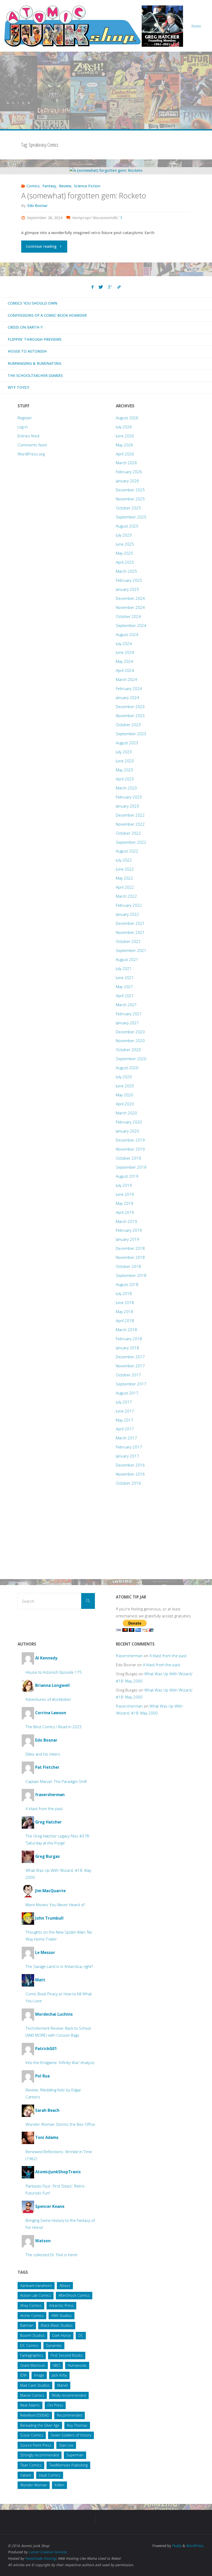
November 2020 (130, 1041)
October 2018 (128, 1266)
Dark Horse (62, 2335)
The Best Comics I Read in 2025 (54, 1727)
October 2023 (128, 725)
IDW (23, 2375)
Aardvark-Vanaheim (36, 2286)
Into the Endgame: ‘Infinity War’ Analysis (60, 2062)
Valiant (26, 2475)
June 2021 (125, 977)
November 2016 (130, 1474)
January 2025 (127, 589)
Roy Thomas (77, 2425)
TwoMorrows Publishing (68, 2465)
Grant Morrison (33, 2365)
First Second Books (67, 2355)
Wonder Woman (34, 2485)
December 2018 (130, 1248)
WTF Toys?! (19, 387)
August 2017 (127, 1393)
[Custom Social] (119, 287)
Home (196, 26)
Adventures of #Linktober (48, 1699)
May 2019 (124, 1203)
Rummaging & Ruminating (35, 363)
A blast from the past (44, 1809)
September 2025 (131, 517)
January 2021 (127, 1023)
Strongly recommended (40, 2455)
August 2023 (127, 743)
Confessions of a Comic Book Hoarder (47, 315)
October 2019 (128, 1158)
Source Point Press (36, 2445)
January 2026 (127, 481)
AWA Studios (62, 2315)
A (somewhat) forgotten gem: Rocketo (84, 196)
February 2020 (129, 1122)
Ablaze (65, 2286)
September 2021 (131, 950)
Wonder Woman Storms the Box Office (60, 2124)
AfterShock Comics (74, 2295)
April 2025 (125, 562)
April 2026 (125, 454)
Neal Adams (30, 2405)
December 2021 (130, 923)
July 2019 (124, 1185)
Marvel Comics (32, 2395)
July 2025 (124, 535)
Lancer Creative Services (48, 2552)
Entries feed (28, 436)
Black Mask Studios (57, 2325)
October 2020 (128, 1050)
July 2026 (124, 427)
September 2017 (131, 1384)
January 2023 (127, 806)
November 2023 (130, 716)
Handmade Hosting (40, 2558)
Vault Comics (50, 2475)
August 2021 (127, 959)
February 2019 (129, 1230)
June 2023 (125, 761)
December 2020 (130, 1032)
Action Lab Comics (36, 2295)
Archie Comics (32, 2315)
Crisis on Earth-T (25, 327)
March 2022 (126, 896)
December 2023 (130, 707)
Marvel (62, 2385)
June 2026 (125, 436)
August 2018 (127, 1284)
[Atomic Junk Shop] (93, 26)
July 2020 (124, 1077)
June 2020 (125, 1086)
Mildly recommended (69, 2395)
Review (65, 186)
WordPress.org (31, 454)
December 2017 (130, 1357)
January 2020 (127, 1131)
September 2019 (131, 1167)
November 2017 (130, 1366)
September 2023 (131, 734)
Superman (75, 2455)
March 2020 (126, 1113)
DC (81, 2335)
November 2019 (130, 1149)
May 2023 (124, 770)
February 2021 (129, 1014)
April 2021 (125, 996)
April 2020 (125, 1104)
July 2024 (124, 643)
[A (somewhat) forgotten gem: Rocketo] (106, 171)
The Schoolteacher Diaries (35, 376)
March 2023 (126, 788)
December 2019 (130, 1140)
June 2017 (125, 1411)
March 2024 (126, 679)
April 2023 (125, 779)
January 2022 (127, 914)
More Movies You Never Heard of (55, 1905)
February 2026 (129, 472)
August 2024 (127, 634)
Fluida (176, 2546)
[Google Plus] (110, 287)
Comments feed (32, 445)
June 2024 (125, 652)
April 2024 (125, 670)
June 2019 (125, 1194)
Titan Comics (31, 2465)
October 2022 (128, 833)
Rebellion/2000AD (35, 2415)
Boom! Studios (32, 2335)
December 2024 (130, 598)
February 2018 (129, 1339)
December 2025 (130, 490)
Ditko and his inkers (43, 1754)
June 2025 (125, 544)
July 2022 (124, 860)
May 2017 (124, 1420)
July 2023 (124, 752)
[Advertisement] (106, 90)
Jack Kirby (59, 2375)
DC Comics (29, 2345)
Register (25, 418)
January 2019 (127, 1239)
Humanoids (77, 2365)
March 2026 (126, 463)
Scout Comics (32, 2435)
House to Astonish (27, 351)
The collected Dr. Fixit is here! (51, 2255)
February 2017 (129, 1447)
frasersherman (129, 1656)
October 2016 (128, 1483)
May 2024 (124, 661)
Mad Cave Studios (35, 2385)
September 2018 (131, 1275)
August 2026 (127, 418)
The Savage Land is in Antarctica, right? (59, 1966)
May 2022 (124, 878)
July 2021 (124, 968)
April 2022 (125, 887)
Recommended (70, 2415)
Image (39, 2375)
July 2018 (124, 1293)
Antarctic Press (61, 2305)
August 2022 (127, 851)
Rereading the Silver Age (40, 2425)
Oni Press (55, 2405)
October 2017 (128, 1375)
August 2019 (127, 1176)
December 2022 (130, 815)
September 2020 (131, 1059)
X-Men (59, 2485)
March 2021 (126, 1005)
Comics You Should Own (33, 303)
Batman (27, 2325)
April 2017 (125, 1429)
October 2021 (128, 941)
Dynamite (54, 2345)
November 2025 (130, 499)
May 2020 (124, 1095)
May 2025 (124, 553)
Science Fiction (87, 186)
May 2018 (124, 1312)
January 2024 (127, 697)
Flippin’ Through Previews (35, 339)
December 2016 (130, 1465)
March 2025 (126, 571)
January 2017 (127, 1456)
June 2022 (125, 869)
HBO (56, 2365)
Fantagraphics (32, 2355)
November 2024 (130, 607)
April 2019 (125, 1212)
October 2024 (128, 616)
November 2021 (130, 932)
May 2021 (124, 987)
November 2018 (130, 1257)
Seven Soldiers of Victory (71, 2435)
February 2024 (129, 688)
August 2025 (127, 526)
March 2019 (126, 1221)
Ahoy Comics (31, 2305)
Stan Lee (66, 2445)
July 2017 (124, 1402)
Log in (23, 427)
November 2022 (130, 824)
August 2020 (127, 1068)
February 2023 (129, 797)
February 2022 (129, 905)
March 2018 (126, 1330)
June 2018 (125, 1302)
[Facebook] (93, 287)
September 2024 (131, 625)
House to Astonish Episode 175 (54, 1672)
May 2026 (124, 445)
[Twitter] (101, 287)
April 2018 (125, 1321)
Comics (33, 186)
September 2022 (131, 842)
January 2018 (127, 1348)
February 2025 (129, 580)
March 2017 (126, 1438)
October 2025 (128, 508)
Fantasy (49, 186)
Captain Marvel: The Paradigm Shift (56, 1781)
